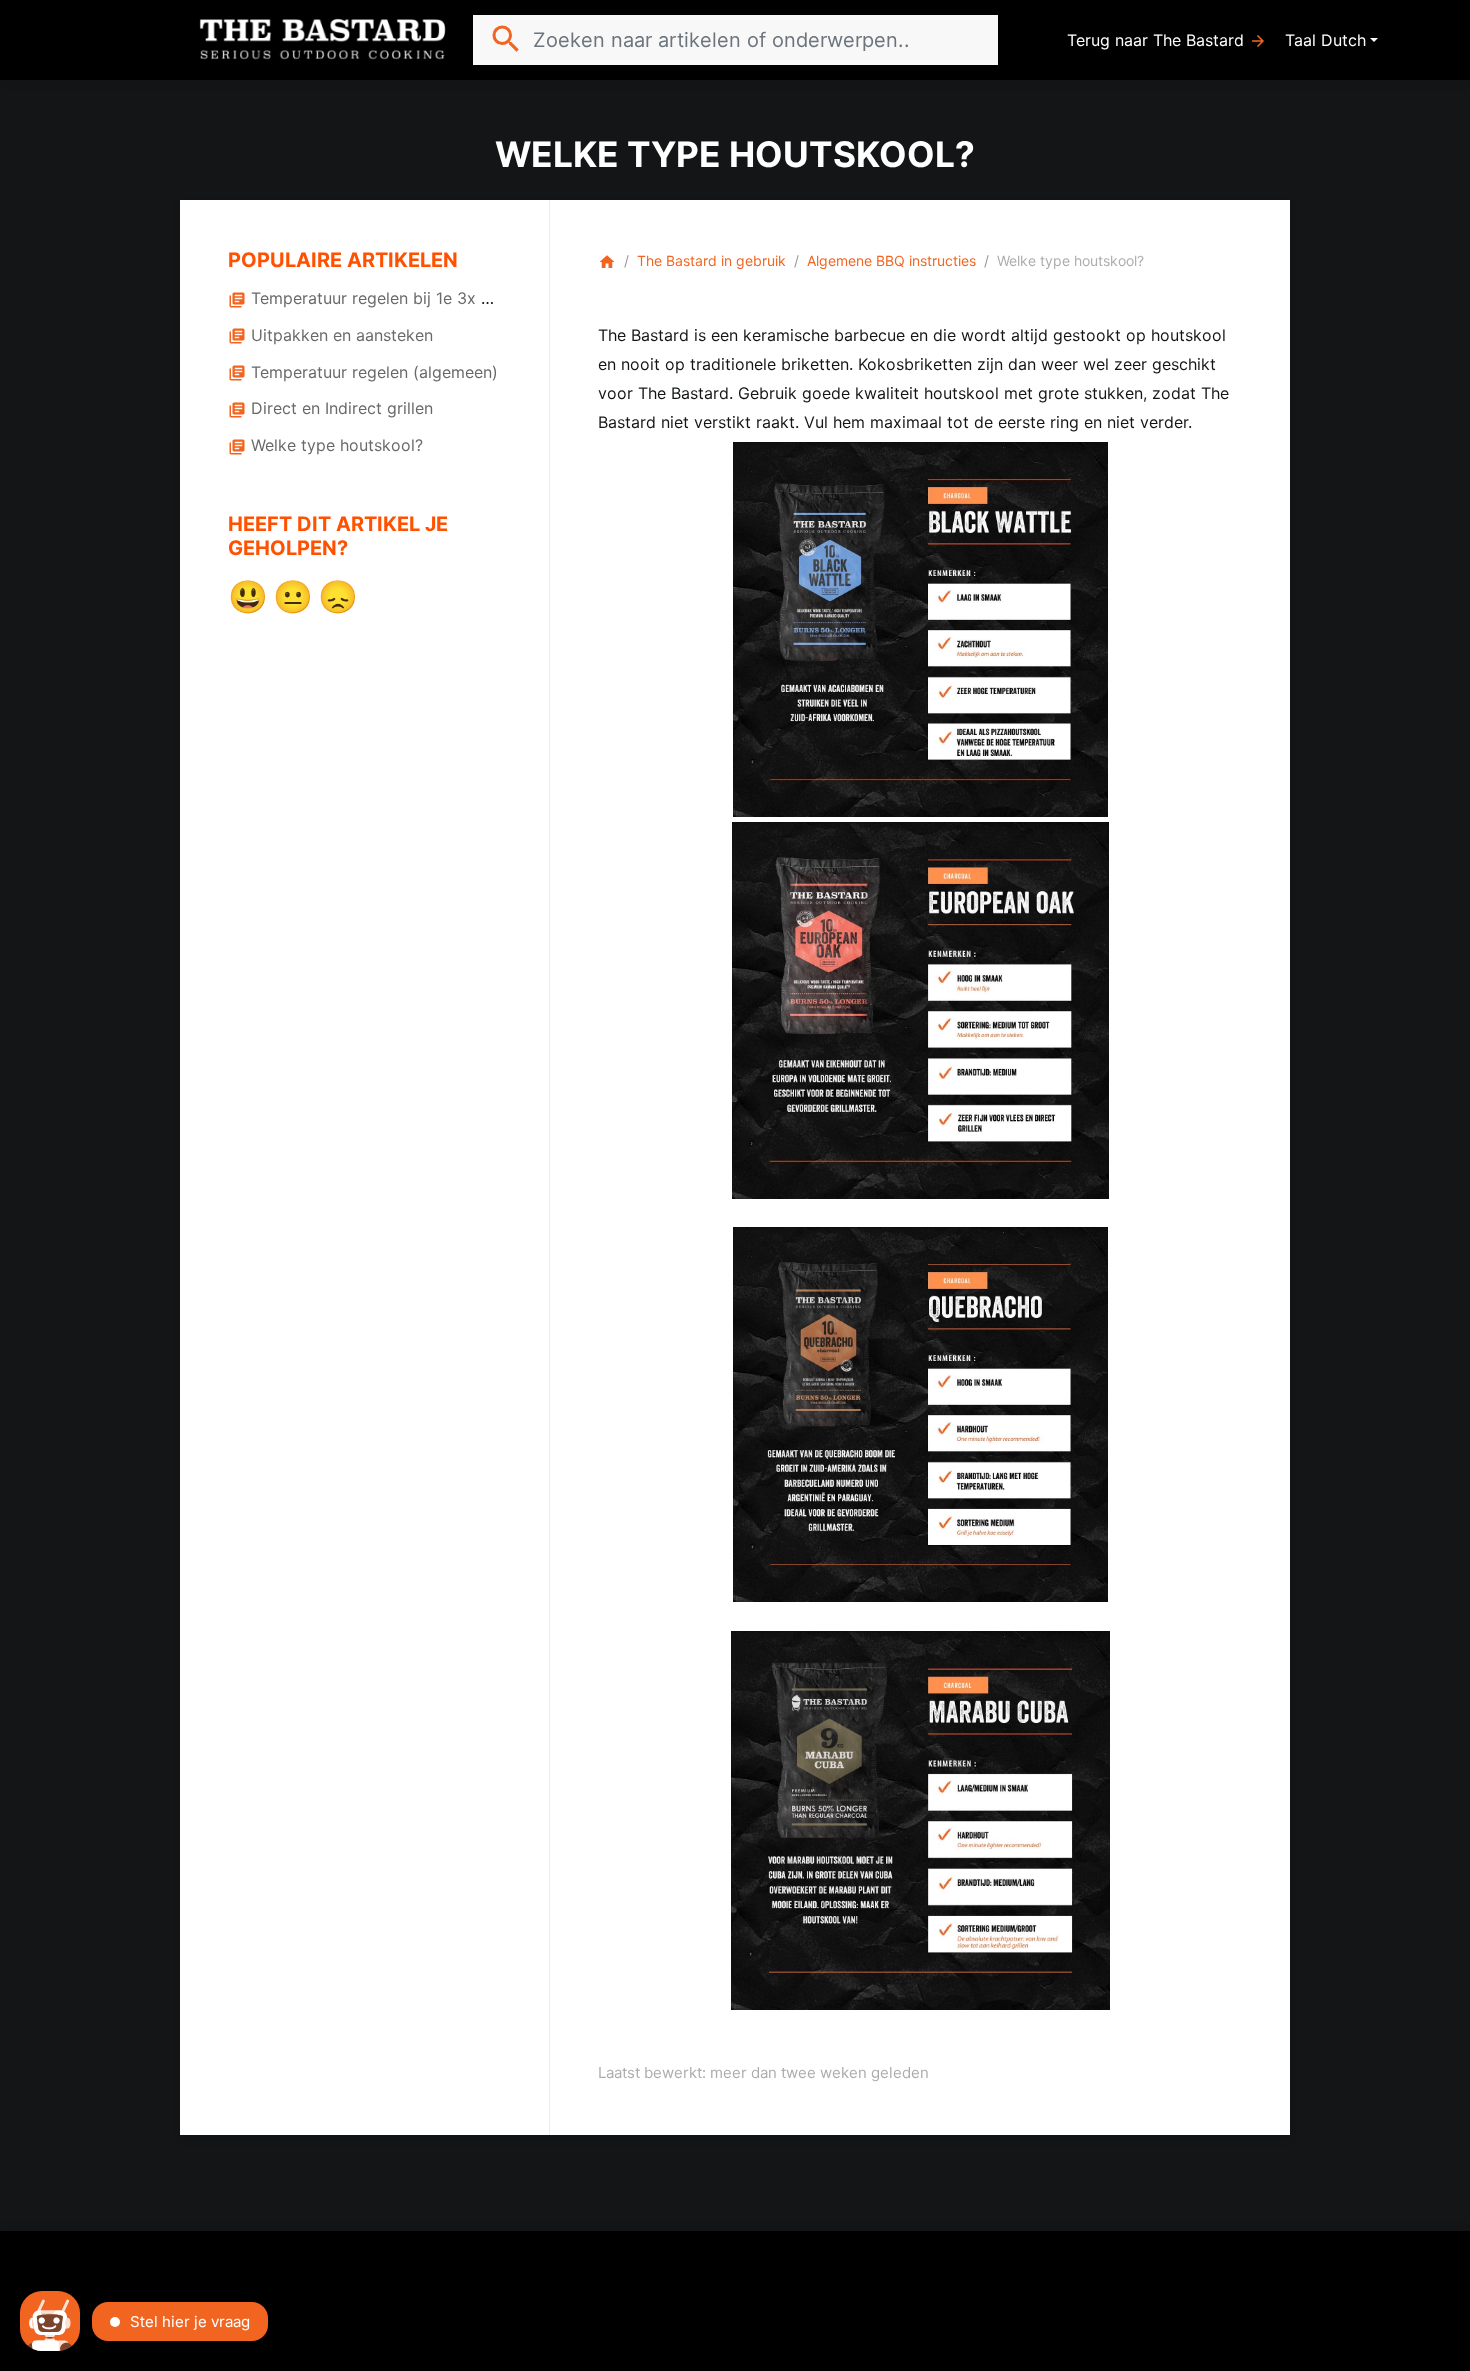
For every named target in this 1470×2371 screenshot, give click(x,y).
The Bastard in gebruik (711, 260)
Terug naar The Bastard (1167, 40)
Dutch (1343, 40)
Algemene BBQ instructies (891, 260)
